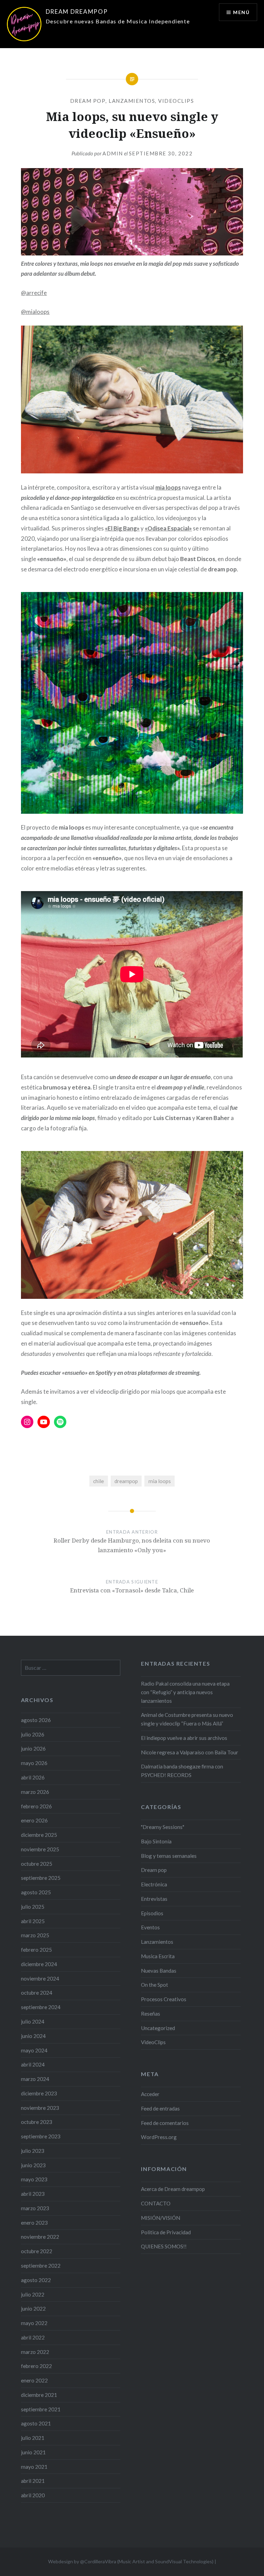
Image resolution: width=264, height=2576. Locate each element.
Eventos (150, 1927)
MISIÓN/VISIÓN (161, 2218)
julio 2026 (33, 1734)
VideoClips (176, 101)
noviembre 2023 (40, 2108)
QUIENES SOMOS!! (164, 2246)
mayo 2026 (34, 1763)
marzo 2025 (35, 1935)
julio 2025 (33, 1907)
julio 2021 (33, 2438)
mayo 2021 (34, 2467)
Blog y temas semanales (169, 1856)
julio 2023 (33, 2151)
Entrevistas (154, 1899)
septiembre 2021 (41, 2409)
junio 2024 (33, 2036)
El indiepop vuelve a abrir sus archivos (184, 1738)
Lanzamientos (132, 101)
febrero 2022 (36, 2366)
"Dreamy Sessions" (163, 1827)
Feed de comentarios (165, 2123)
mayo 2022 (34, 2323)
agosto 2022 (36, 2280)
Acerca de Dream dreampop (173, 2189)
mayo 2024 (34, 2050)
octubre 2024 (37, 1993)
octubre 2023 (37, 2122)
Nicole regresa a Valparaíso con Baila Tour (190, 1752)
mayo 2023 (34, 2179)
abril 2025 (33, 1921)
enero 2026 (34, 1820)
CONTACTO (156, 2203)
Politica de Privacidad (166, 2232)
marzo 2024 (35, 2079)
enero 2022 (34, 2380)
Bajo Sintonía (156, 1841)
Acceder (150, 2094)
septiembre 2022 (41, 2266)
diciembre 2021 (39, 2395)
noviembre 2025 (40, 1849)
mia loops (168, 487)
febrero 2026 (36, 1806)
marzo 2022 (35, 2352)
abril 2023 (33, 2194)
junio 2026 (33, 1749)
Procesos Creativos (164, 1999)
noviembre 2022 (40, 2237)
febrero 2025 (36, 1950)
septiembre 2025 (41, 1878)
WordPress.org (159, 2137)
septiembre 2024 (41, 2007)
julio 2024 (33, 2021)
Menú (241, 12)
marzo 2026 (35, 1792)
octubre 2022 (37, 2251)
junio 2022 (33, 2309)
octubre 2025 (37, 1864)
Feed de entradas (160, 2108)
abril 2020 (33, 2495)
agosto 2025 (36, 1892)
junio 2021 (33, 2452)
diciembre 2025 (39, 1835)
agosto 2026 (36, 1720)
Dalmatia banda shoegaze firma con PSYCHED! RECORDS (182, 1771)
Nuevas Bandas (159, 1971)
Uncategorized (158, 2028)
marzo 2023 (35, 2208)
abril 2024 (33, 2064)
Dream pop (88, 101)
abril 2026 (33, 1777)
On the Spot (155, 1985)
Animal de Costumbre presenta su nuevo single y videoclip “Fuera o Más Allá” (187, 1719)
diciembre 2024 (39, 1964)
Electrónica (154, 1884)
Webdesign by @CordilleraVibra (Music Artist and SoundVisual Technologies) (131, 2561)
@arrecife (34, 293)
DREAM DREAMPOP (77, 12)
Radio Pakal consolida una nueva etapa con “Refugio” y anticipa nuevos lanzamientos (185, 1692)
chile (98, 1481)
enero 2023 (34, 2223)
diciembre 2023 (39, 2093)
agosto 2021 (36, 2423)
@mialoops (35, 312)
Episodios (152, 1913)
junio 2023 (33, 2165)
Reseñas (151, 2014)
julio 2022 (33, 2294)
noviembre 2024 (40, 1978)
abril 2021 (33, 2481)
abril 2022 (33, 2337)
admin (113, 153)
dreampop (126, 1481)
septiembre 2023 (41, 2136)
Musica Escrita (158, 1956)
